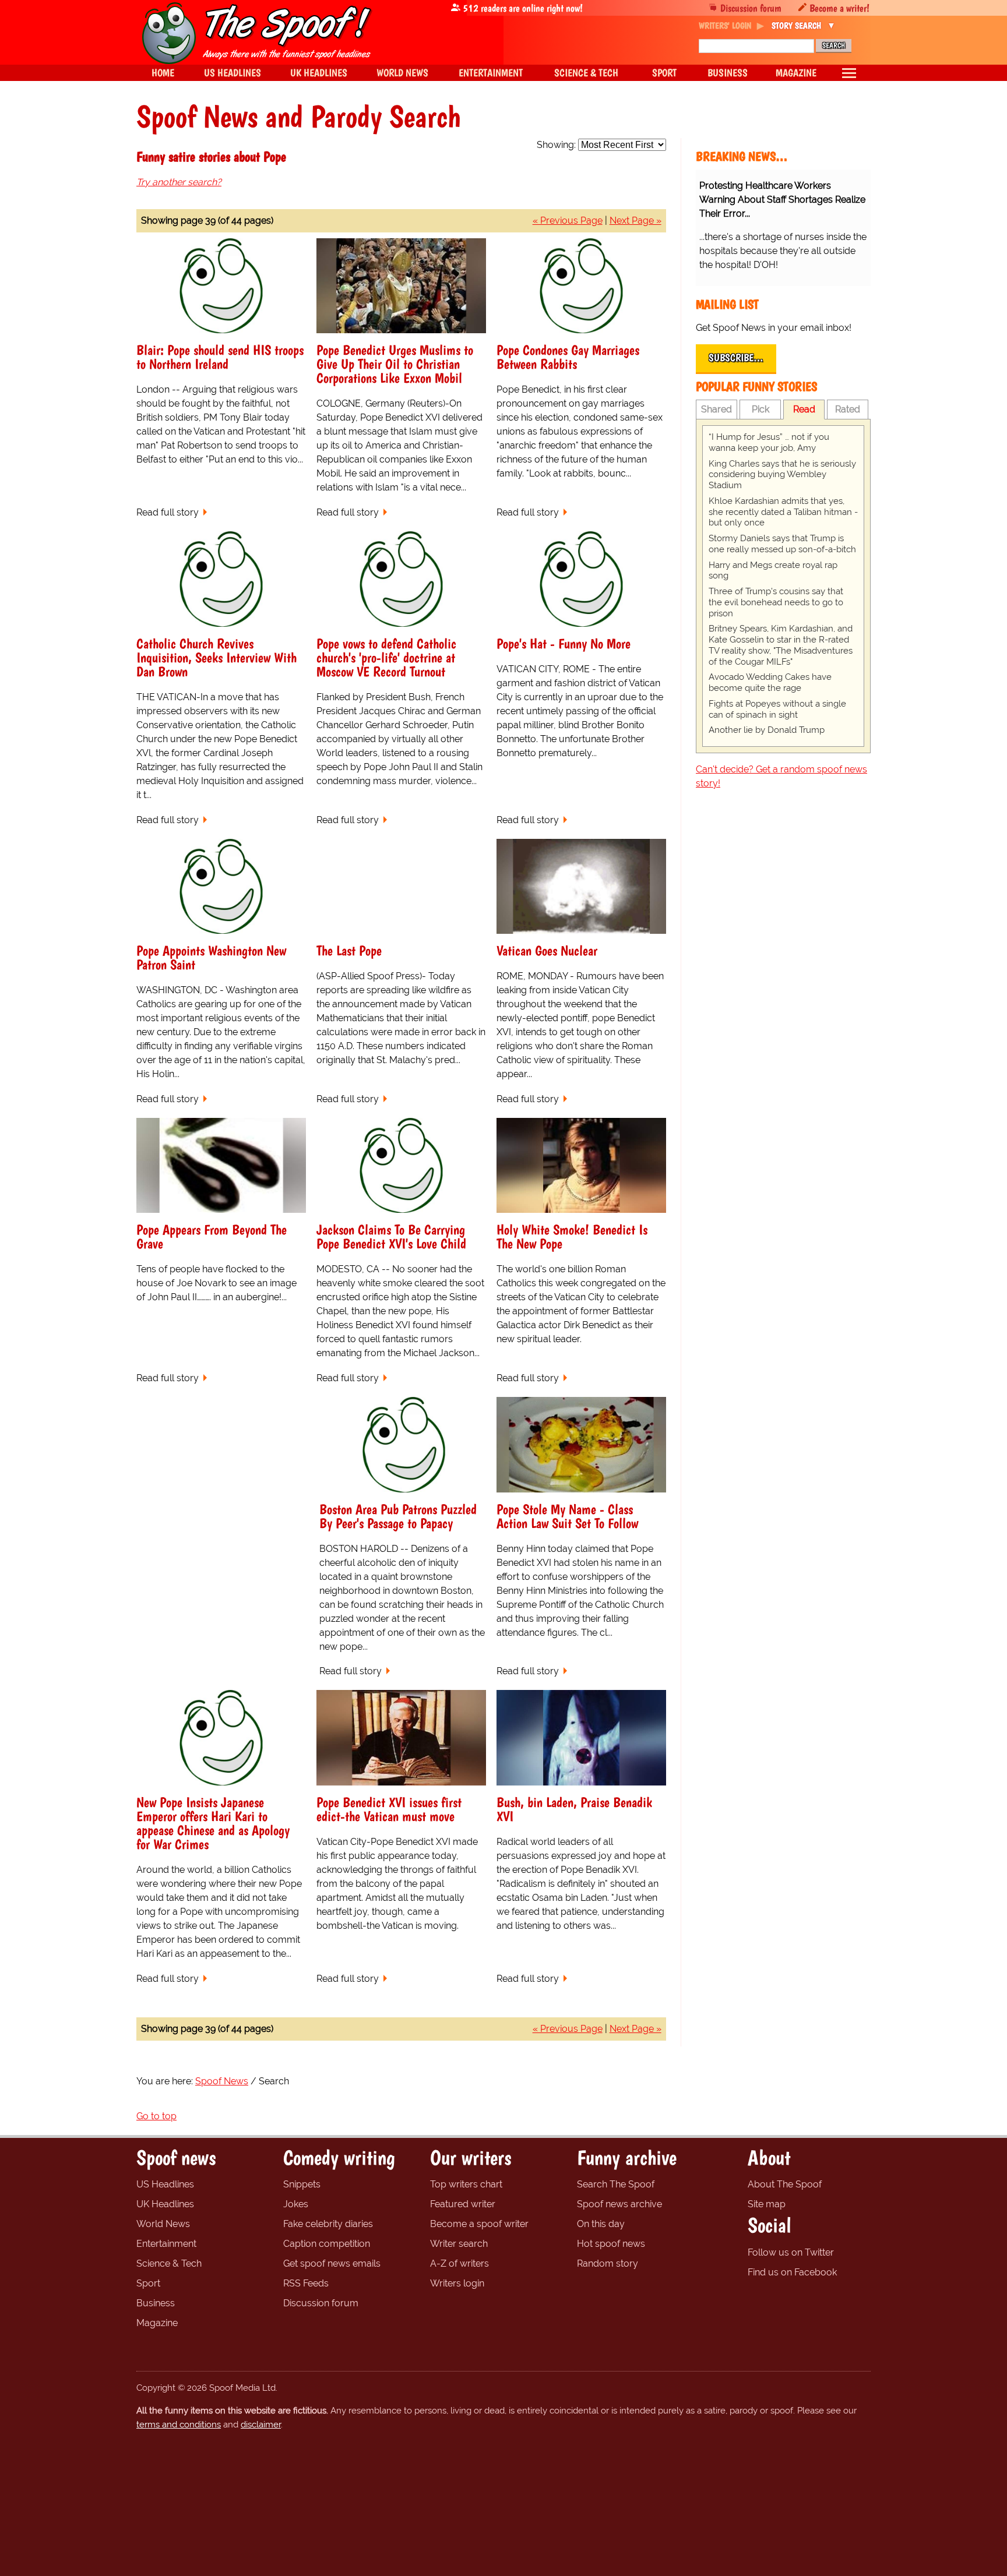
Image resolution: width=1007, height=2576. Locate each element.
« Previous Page (568, 220)
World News (163, 2224)
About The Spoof (785, 2184)
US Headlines (165, 2184)
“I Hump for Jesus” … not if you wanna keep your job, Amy (769, 442)
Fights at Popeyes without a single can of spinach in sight (777, 709)
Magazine (157, 2323)
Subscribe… (736, 358)
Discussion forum (751, 8)
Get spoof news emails (332, 2263)
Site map (767, 2204)
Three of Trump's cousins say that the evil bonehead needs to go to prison (776, 602)
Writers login (457, 2283)
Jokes (296, 2204)
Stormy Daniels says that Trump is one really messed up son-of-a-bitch (782, 544)
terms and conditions (179, 2425)
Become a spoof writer (479, 2224)
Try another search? (179, 182)
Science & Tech (169, 2263)
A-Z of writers (460, 2263)
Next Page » (635, 220)
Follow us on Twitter (791, 2252)
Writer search (459, 2244)
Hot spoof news (611, 2244)
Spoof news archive (619, 2204)
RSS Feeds (306, 2283)
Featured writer (463, 2204)
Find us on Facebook (792, 2272)
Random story (608, 2263)
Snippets (302, 2184)
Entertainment (166, 2244)
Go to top (156, 2116)
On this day (601, 2224)
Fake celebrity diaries (328, 2224)
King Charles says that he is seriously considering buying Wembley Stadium (782, 475)
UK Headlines (165, 2204)
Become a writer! (839, 8)
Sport (148, 2283)
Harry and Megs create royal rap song (773, 571)
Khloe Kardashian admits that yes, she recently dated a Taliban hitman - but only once (783, 512)
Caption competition (327, 2244)
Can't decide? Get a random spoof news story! (781, 776)
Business (156, 2303)
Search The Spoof (616, 2184)
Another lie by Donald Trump (767, 730)
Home (163, 73)
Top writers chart (466, 2184)
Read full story (168, 512)
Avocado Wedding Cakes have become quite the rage (770, 682)
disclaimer (261, 2425)
